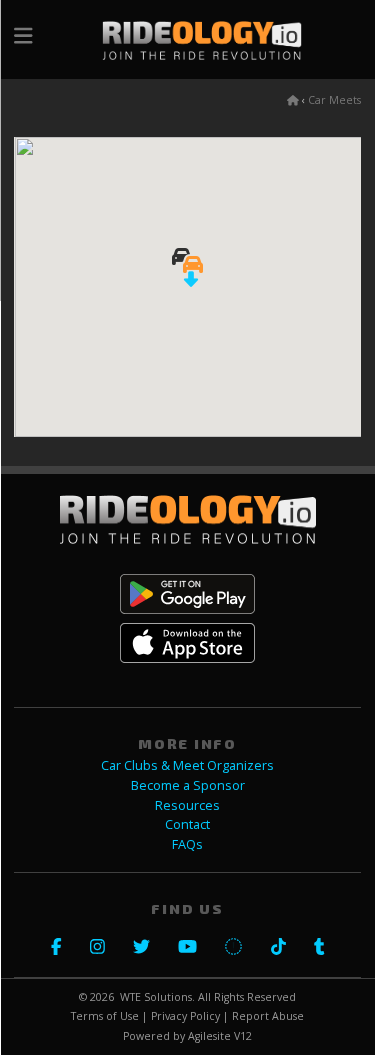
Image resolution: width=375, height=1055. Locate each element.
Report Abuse (268, 1016)
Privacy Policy (185, 1016)
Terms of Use (105, 1016)
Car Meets (334, 100)
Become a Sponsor (188, 785)
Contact (187, 824)
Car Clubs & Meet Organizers (187, 765)
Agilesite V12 (220, 1036)
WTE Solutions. (157, 997)
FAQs (187, 844)
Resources (187, 805)
